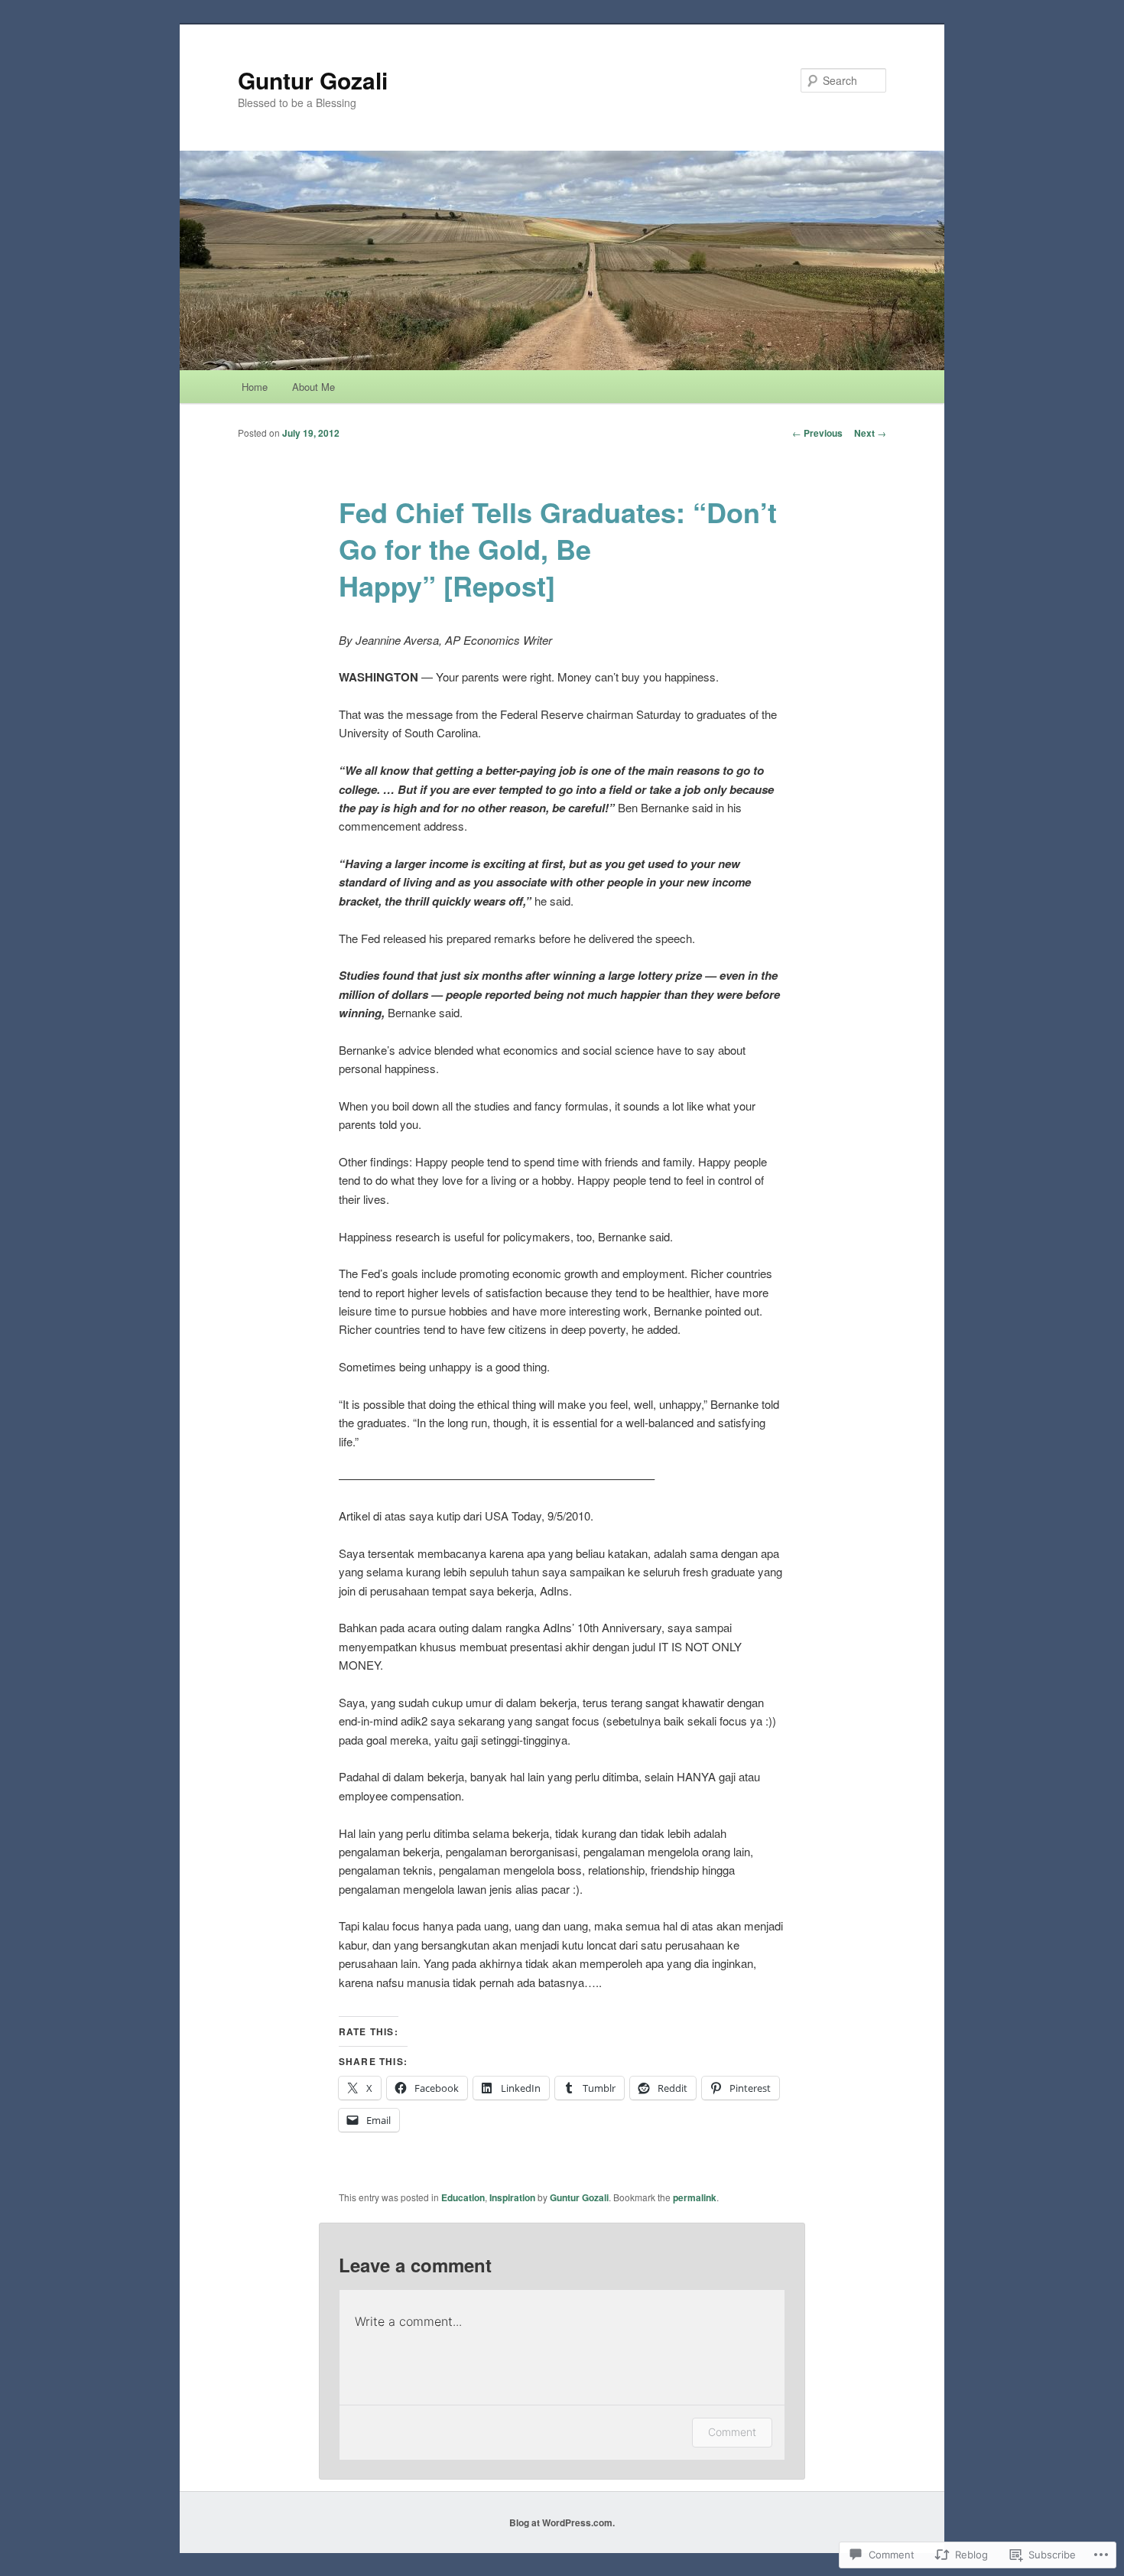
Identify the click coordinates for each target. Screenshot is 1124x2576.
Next (870, 433)
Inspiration (512, 2197)
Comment (732, 2432)
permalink (695, 2197)
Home (255, 387)
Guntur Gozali (313, 80)
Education (463, 2197)
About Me (313, 387)
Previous (817, 433)
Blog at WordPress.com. (562, 2522)
